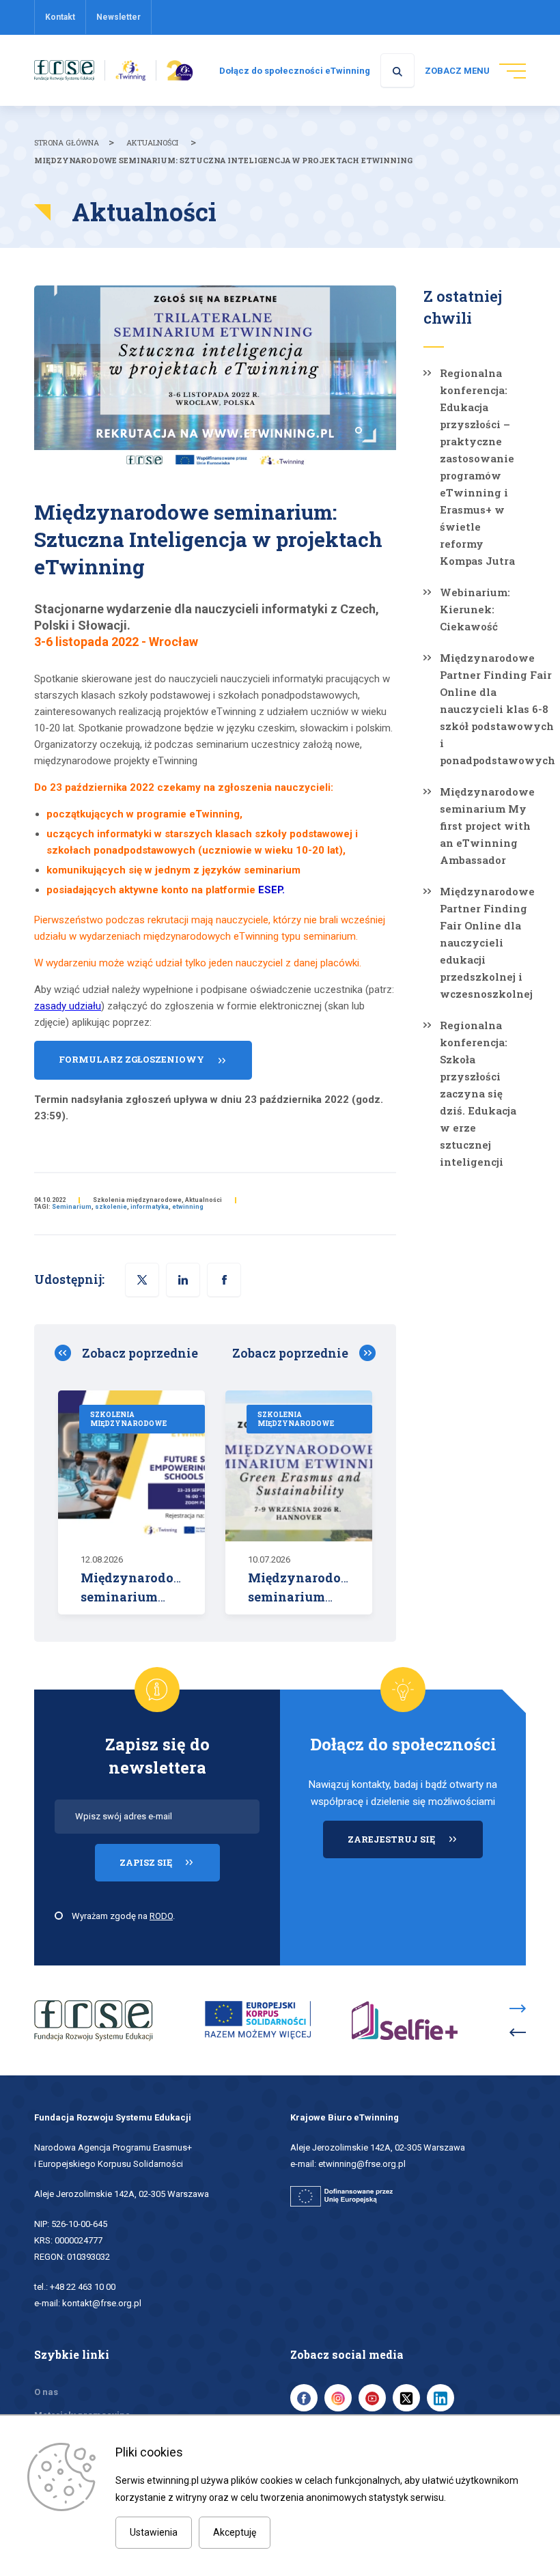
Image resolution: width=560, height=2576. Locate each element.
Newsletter (118, 17)
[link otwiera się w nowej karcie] (64, 70)
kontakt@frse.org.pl (102, 2303)
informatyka (150, 1207)
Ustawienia (154, 2532)
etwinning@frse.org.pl (362, 2164)
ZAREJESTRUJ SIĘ (415, 1845)
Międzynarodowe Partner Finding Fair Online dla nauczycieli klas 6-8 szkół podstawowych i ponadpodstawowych (498, 709)
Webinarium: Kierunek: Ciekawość (475, 609)
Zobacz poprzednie (140, 1353)
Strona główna (67, 142)
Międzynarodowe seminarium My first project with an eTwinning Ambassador (487, 826)
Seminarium (72, 1207)
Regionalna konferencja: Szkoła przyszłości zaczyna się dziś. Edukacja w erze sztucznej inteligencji (478, 1093)
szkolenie (111, 1207)
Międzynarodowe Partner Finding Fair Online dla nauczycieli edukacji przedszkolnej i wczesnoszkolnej (487, 942)
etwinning (188, 1207)
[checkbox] (59, 1916)
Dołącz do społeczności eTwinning (295, 71)
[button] (224, 1280)
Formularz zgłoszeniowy (131, 1059)
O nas (46, 2392)
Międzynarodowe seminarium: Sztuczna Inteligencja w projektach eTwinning (223, 160)
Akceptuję (235, 2532)
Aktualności (152, 142)
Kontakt (60, 17)
